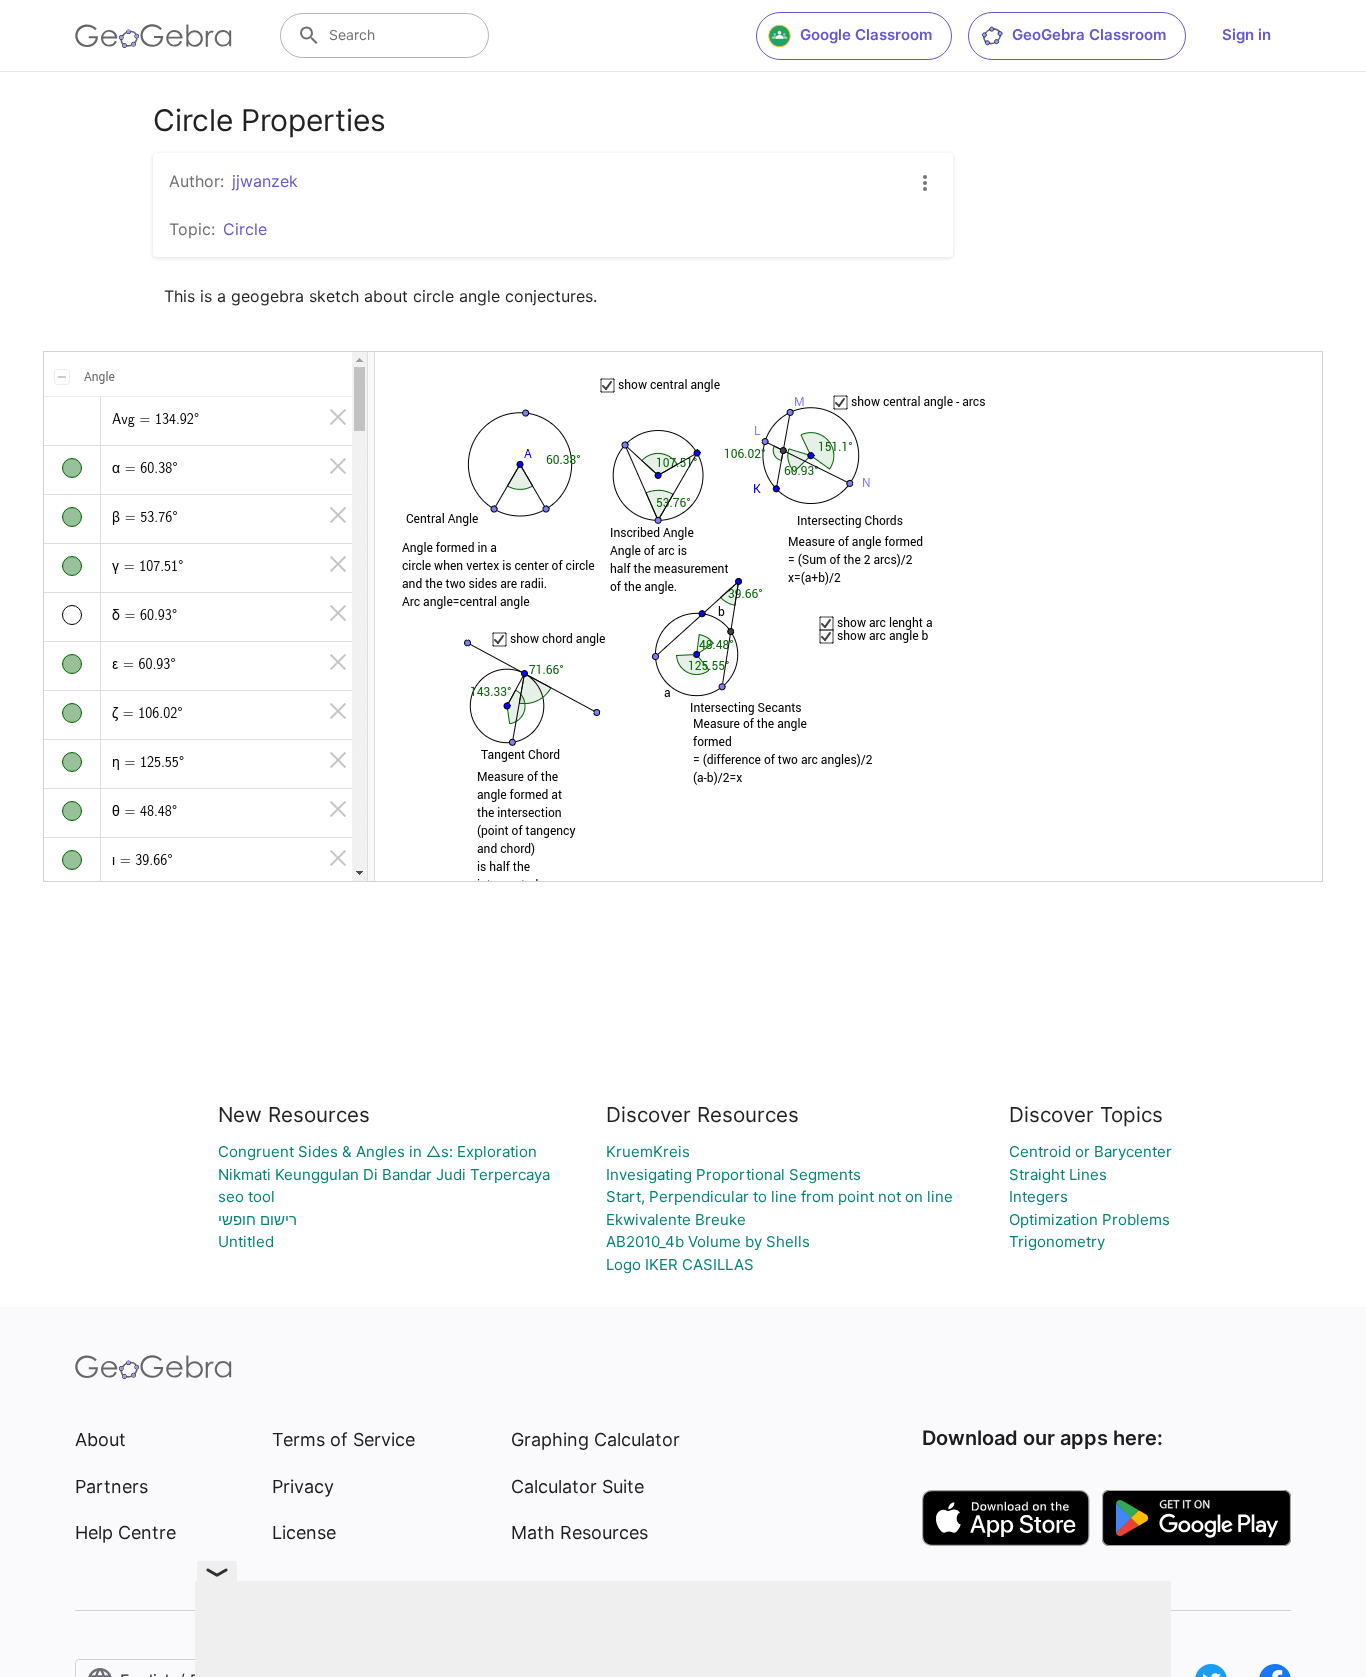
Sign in (1246, 34)
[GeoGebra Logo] (153, 36)
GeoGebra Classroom (1089, 34)
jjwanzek (265, 181)
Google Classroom (866, 34)
